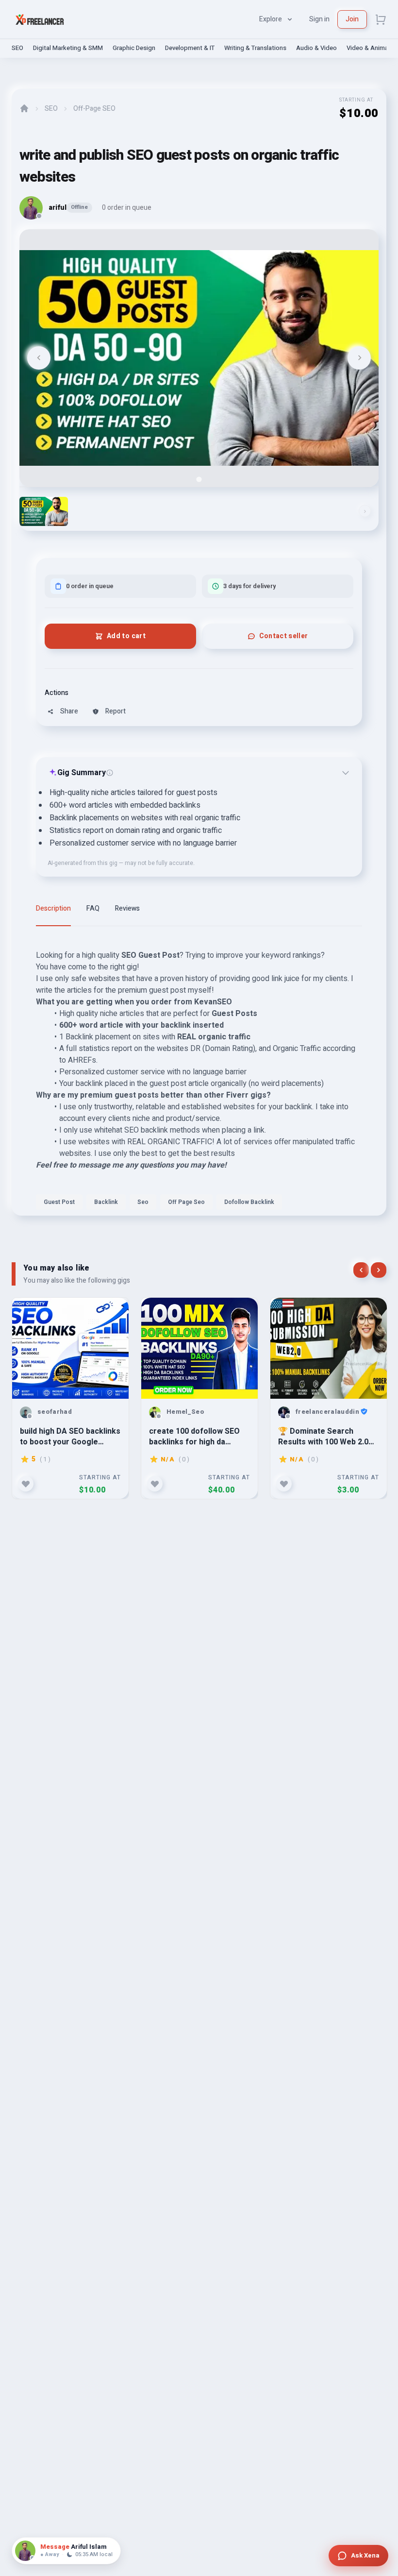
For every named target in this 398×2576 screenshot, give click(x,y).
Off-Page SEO (94, 109)
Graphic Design (134, 48)
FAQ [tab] (93, 908)
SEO (17, 48)
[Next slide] (359, 358)
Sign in (319, 19)
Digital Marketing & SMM (68, 48)
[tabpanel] (199, 1077)
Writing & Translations (255, 48)
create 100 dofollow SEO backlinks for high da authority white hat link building (194, 1436)
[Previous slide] (39, 358)
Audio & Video (316, 48)
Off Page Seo (186, 1202)
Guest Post (59, 1202)
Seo (143, 1202)
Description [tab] (53, 908)
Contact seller (284, 636)
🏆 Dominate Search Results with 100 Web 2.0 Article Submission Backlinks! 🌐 (323, 1436)
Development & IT (190, 48)
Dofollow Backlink (249, 1202)
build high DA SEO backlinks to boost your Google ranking (70, 1436)
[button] (44, 511)
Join (352, 19)
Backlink (106, 1202)
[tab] (199, 479)
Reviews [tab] (127, 908)
